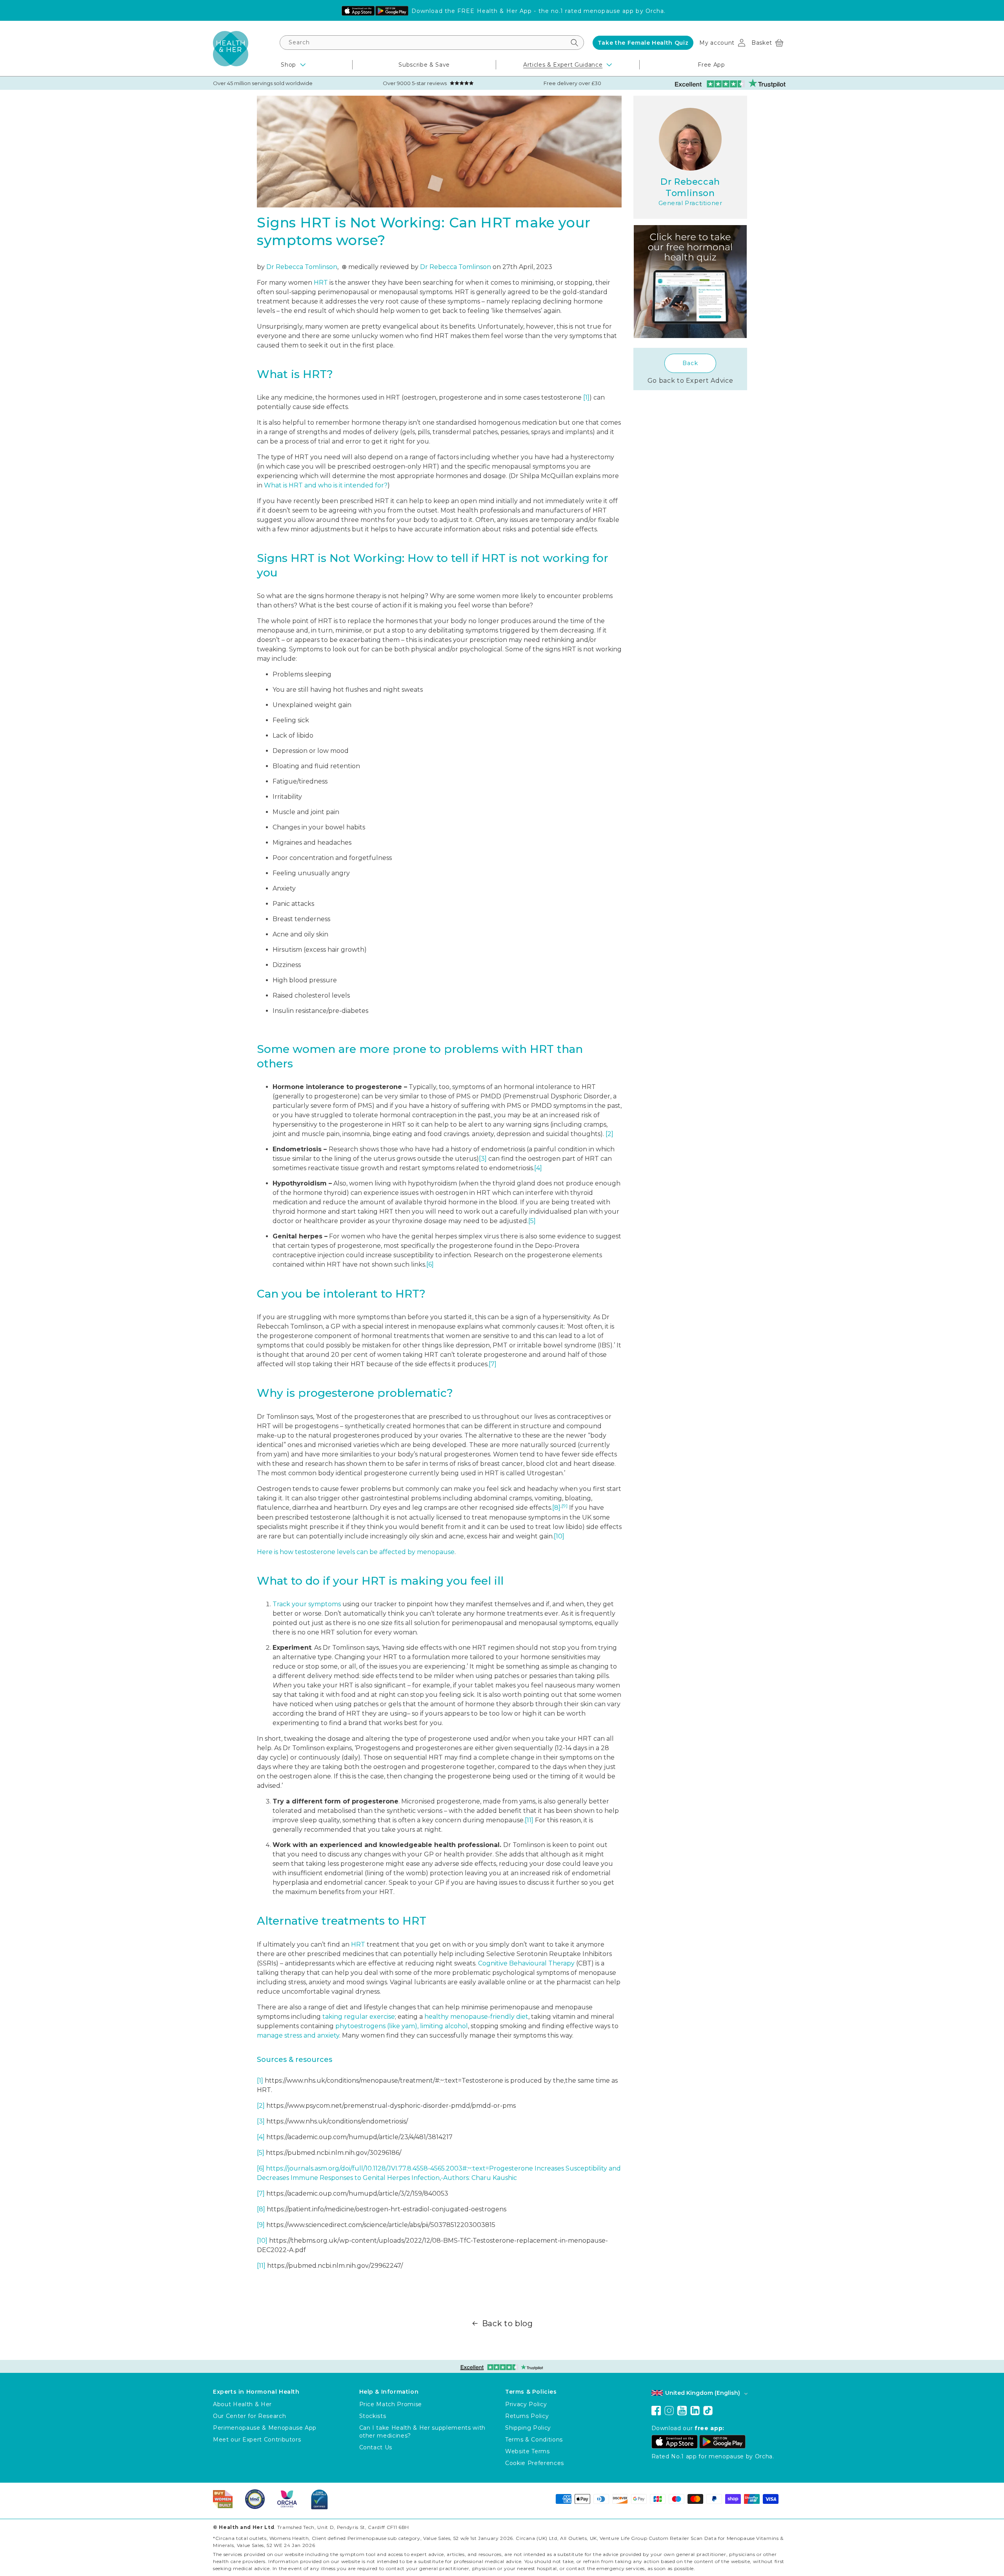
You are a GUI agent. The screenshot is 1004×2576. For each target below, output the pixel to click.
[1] (586, 397)
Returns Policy (527, 2416)
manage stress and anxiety (298, 2035)
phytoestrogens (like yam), (377, 2026)
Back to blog (507, 2323)
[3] (483, 1159)
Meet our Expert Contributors (257, 2440)
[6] (430, 1264)
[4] (538, 1168)
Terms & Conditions (534, 2440)
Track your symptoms (307, 1604)
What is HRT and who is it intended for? (326, 485)
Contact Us (376, 2447)
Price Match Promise (391, 2404)
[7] (493, 1364)
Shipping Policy (528, 2428)
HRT (321, 283)
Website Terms (527, 2451)
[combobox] (432, 43)
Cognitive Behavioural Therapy (526, 1963)
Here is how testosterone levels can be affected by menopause (356, 1552)
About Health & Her (242, 2404)
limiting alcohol (444, 2026)
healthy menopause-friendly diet (476, 2017)
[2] (609, 1134)
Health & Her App (505, 11)
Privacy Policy (526, 2404)
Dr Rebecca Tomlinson (302, 267)
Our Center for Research (249, 2416)
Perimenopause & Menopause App (265, 2428)
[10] (559, 1536)
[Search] (574, 43)
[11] (529, 1820)
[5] (532, 1221)
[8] (556, 1508)
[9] (565, 1506)
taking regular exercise (359, 2017)
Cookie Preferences (535, 2463)
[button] (767, 43)
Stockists (373, 2416)
